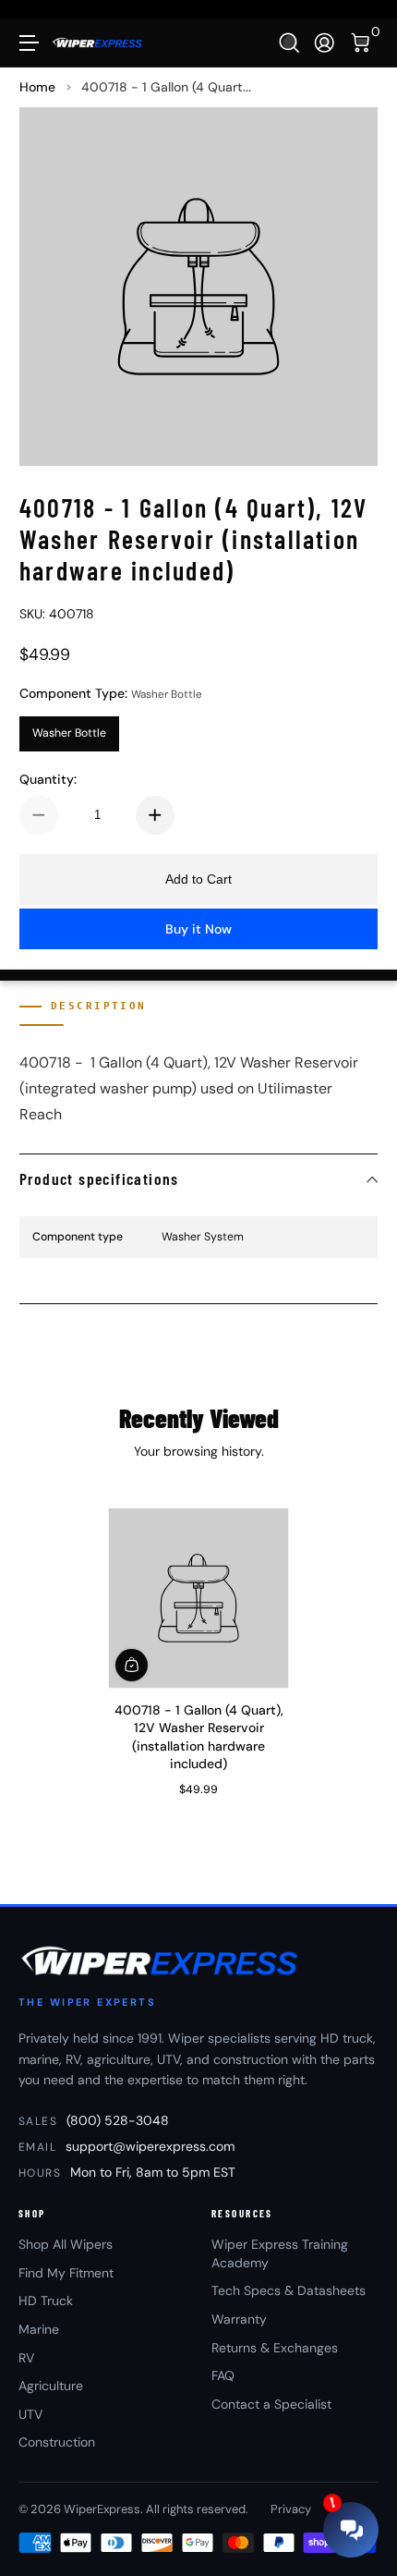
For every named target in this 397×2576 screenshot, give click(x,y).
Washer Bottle (69, 733)
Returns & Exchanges (275, 2348)
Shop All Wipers (66, 2244)
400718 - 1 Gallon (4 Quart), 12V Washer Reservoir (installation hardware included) (199, 1736)
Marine (39, 2329)
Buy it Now (198, 929)
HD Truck (46, 2301)
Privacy (291, 2509)
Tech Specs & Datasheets (289, 2290)
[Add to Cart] (132, 1664)
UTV (30, 2414)
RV (26, 2358)
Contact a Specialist (271, 2404)
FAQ (223, 2375)
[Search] (289, 43)
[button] (289, 43)
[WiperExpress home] (161, 1960)
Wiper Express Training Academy (280, 2253)
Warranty (239, 2319)
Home (37, 87)
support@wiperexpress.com (150, 2146)
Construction (57, 2442)
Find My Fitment (66, 2273)
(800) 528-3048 (118, 2120)
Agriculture (51, 2386)
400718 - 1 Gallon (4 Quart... (166, 87)
